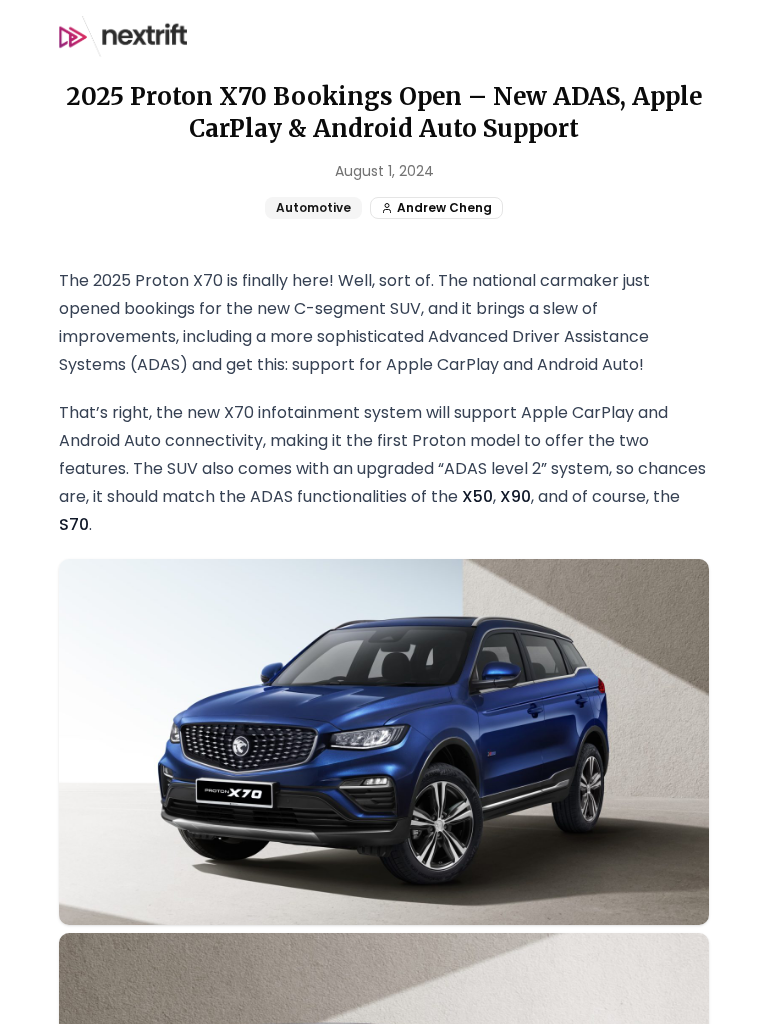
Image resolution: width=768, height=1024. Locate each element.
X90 (515, 496)
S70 (74, 524)
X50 (477, 496)
